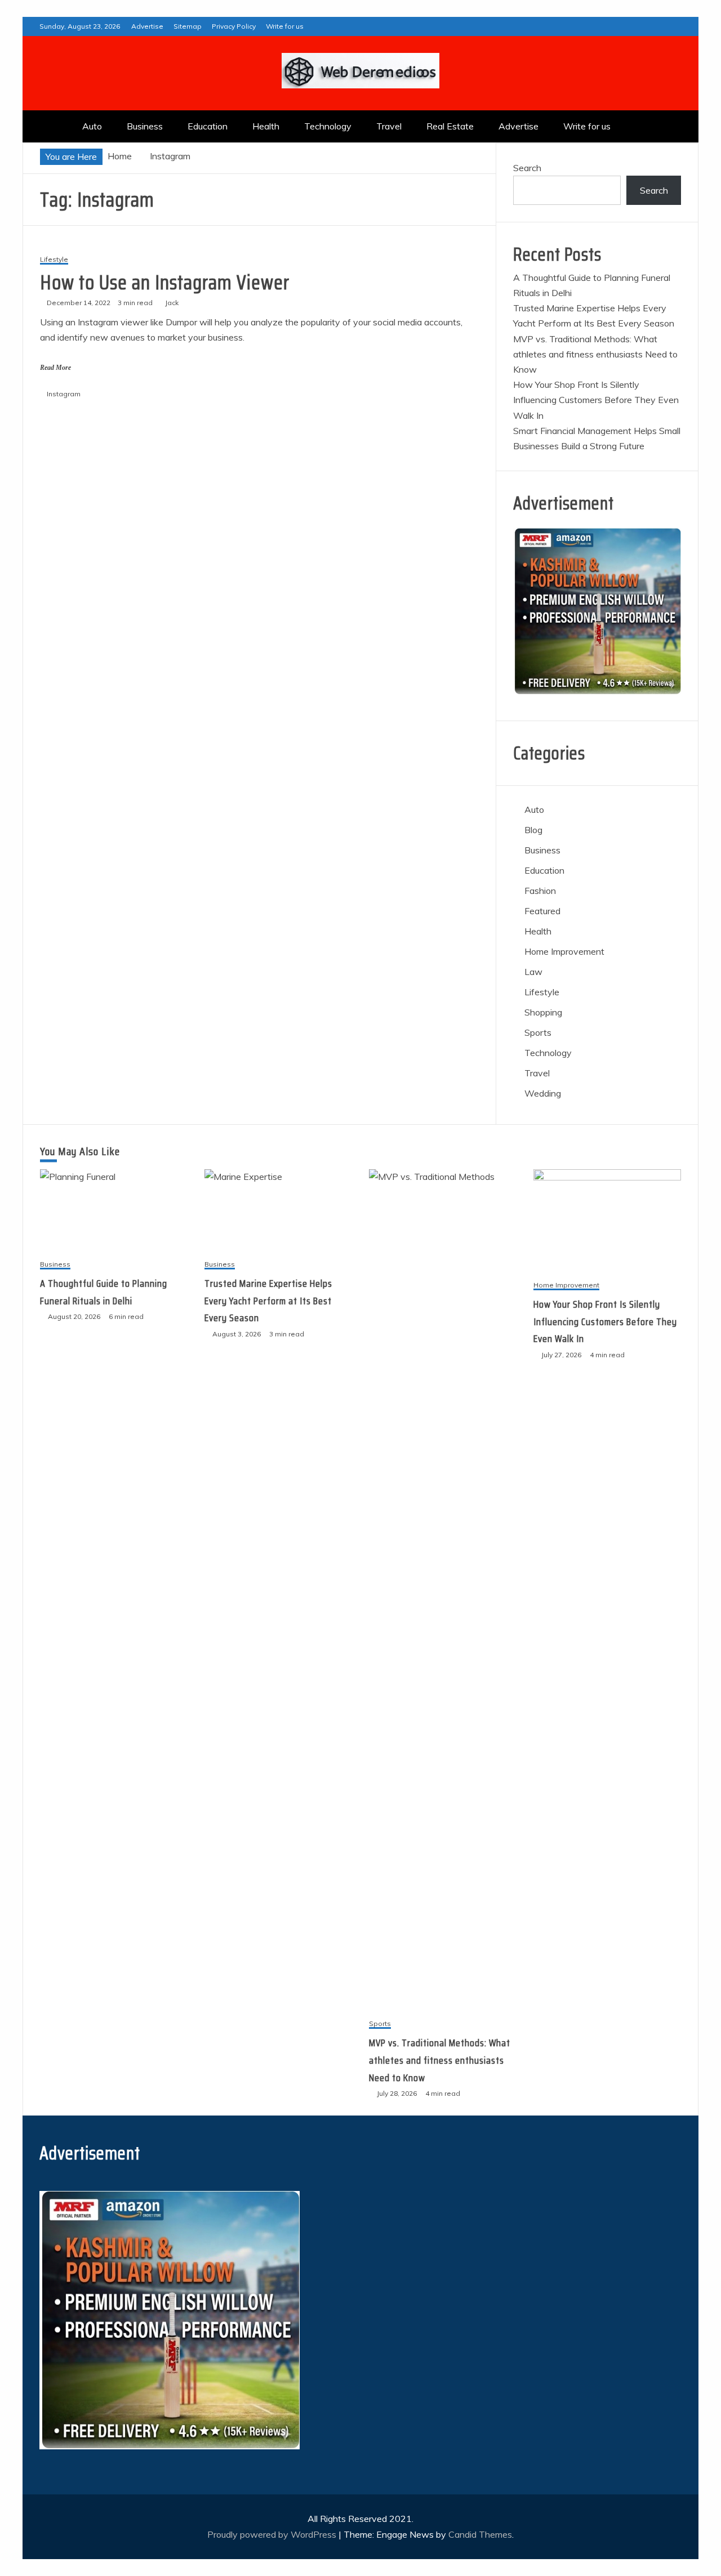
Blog (533, 830)
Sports (538, 1032)
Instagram (64, 394)
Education (208, 126)
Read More (55, 368)
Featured (542, 911)
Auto (92, 126)
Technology (328, 126)
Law (533, 972)
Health (266, 126)
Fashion (540, 891)
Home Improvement (564, 951)
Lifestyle (54, 260)
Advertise (147, 26)
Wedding (543, 1093)
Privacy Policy (234, 26)
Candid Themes (480, 2534)
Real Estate (450, 126)
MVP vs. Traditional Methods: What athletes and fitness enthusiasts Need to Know (595, 354)
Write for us (285, 26)
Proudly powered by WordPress (273, 2534)
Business (145, 126)
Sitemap (188, 26)
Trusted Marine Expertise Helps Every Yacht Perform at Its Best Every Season (268, 1301)
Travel (389, 126)
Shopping (543, 1012)
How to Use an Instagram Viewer (165, 282)
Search (527, 168)
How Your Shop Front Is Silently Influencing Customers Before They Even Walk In (596, 400)
